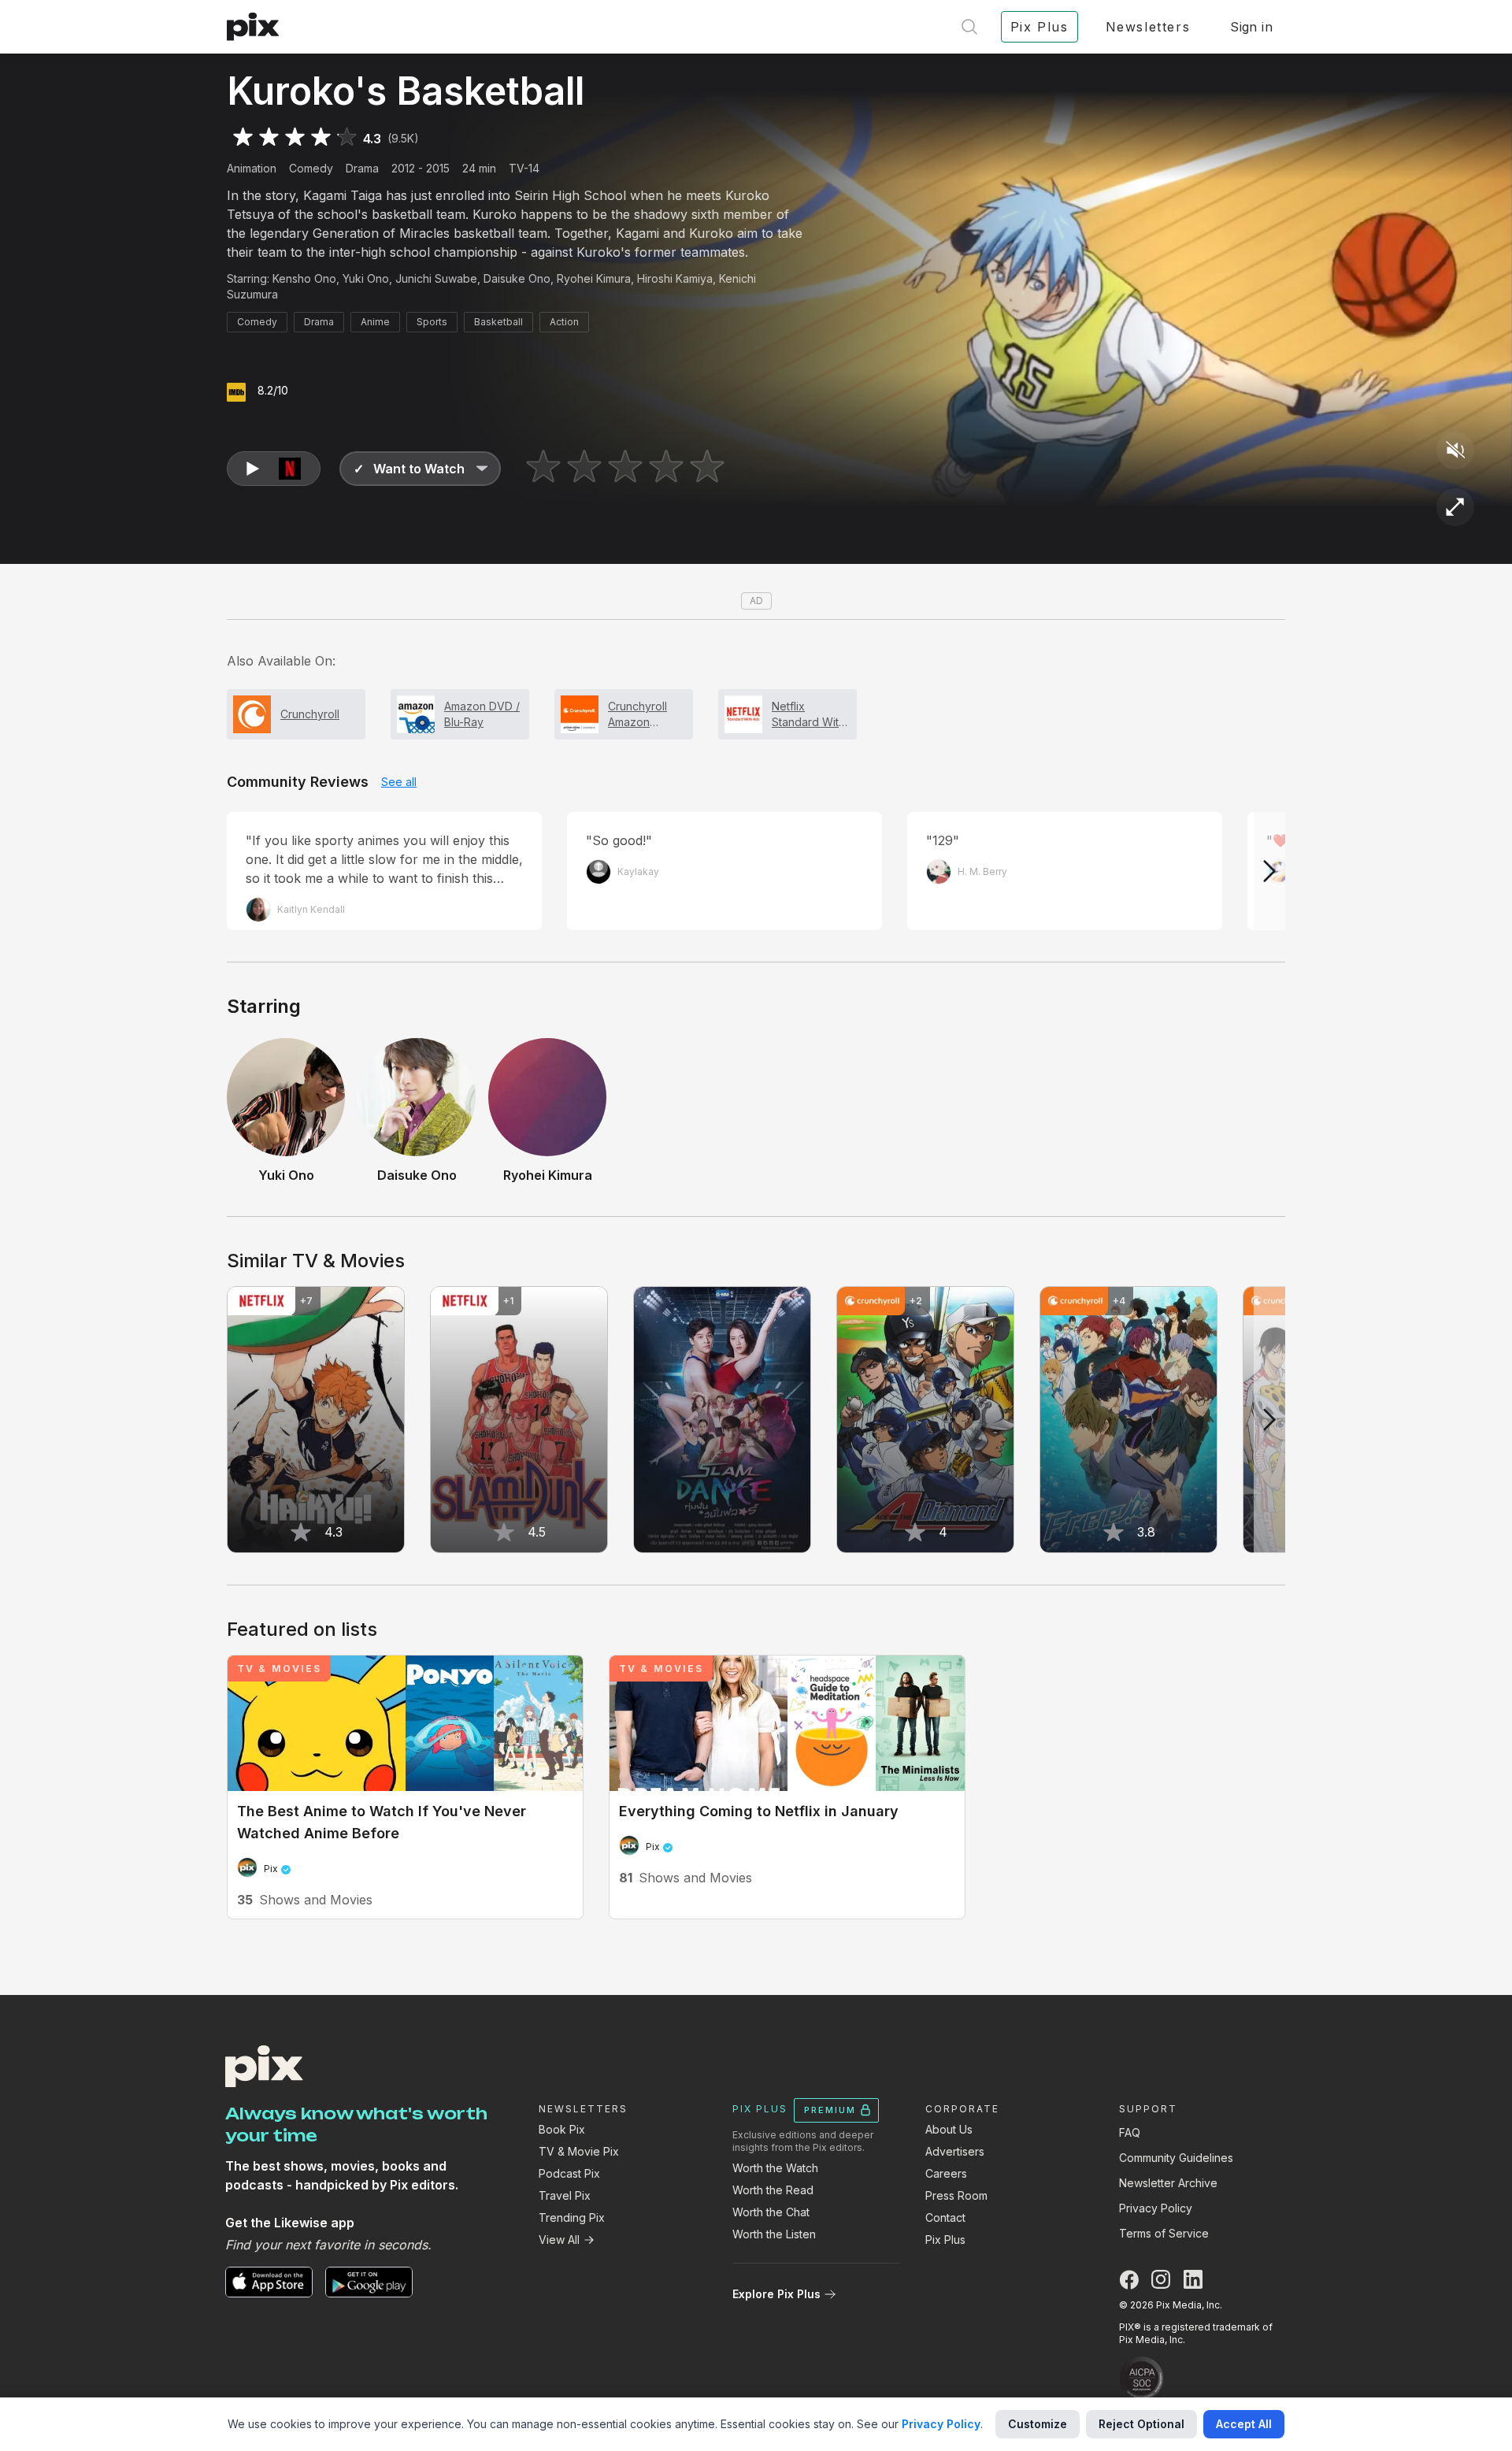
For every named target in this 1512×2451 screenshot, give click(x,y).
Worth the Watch (775, 2168)
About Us (949, 2129)
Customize (1038, 2424)
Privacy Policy (1156, 2208)
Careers (946, 2173)
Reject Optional (1141, 2424)
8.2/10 (273, 390)
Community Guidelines (1176, 2158)
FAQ (1130, 2132)
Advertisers (955, 2151)
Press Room (956, 2195)
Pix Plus (945, 2240)
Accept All (1244, 2424)
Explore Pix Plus (776, 2294)
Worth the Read (773, 2190)
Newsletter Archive (1168, 2183)
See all (399, 782)
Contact (945, 2217)
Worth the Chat (771, 2212)
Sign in (1251, 27)
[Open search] (969, 27)
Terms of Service (1164, 2233)
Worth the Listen (774, 2234)
